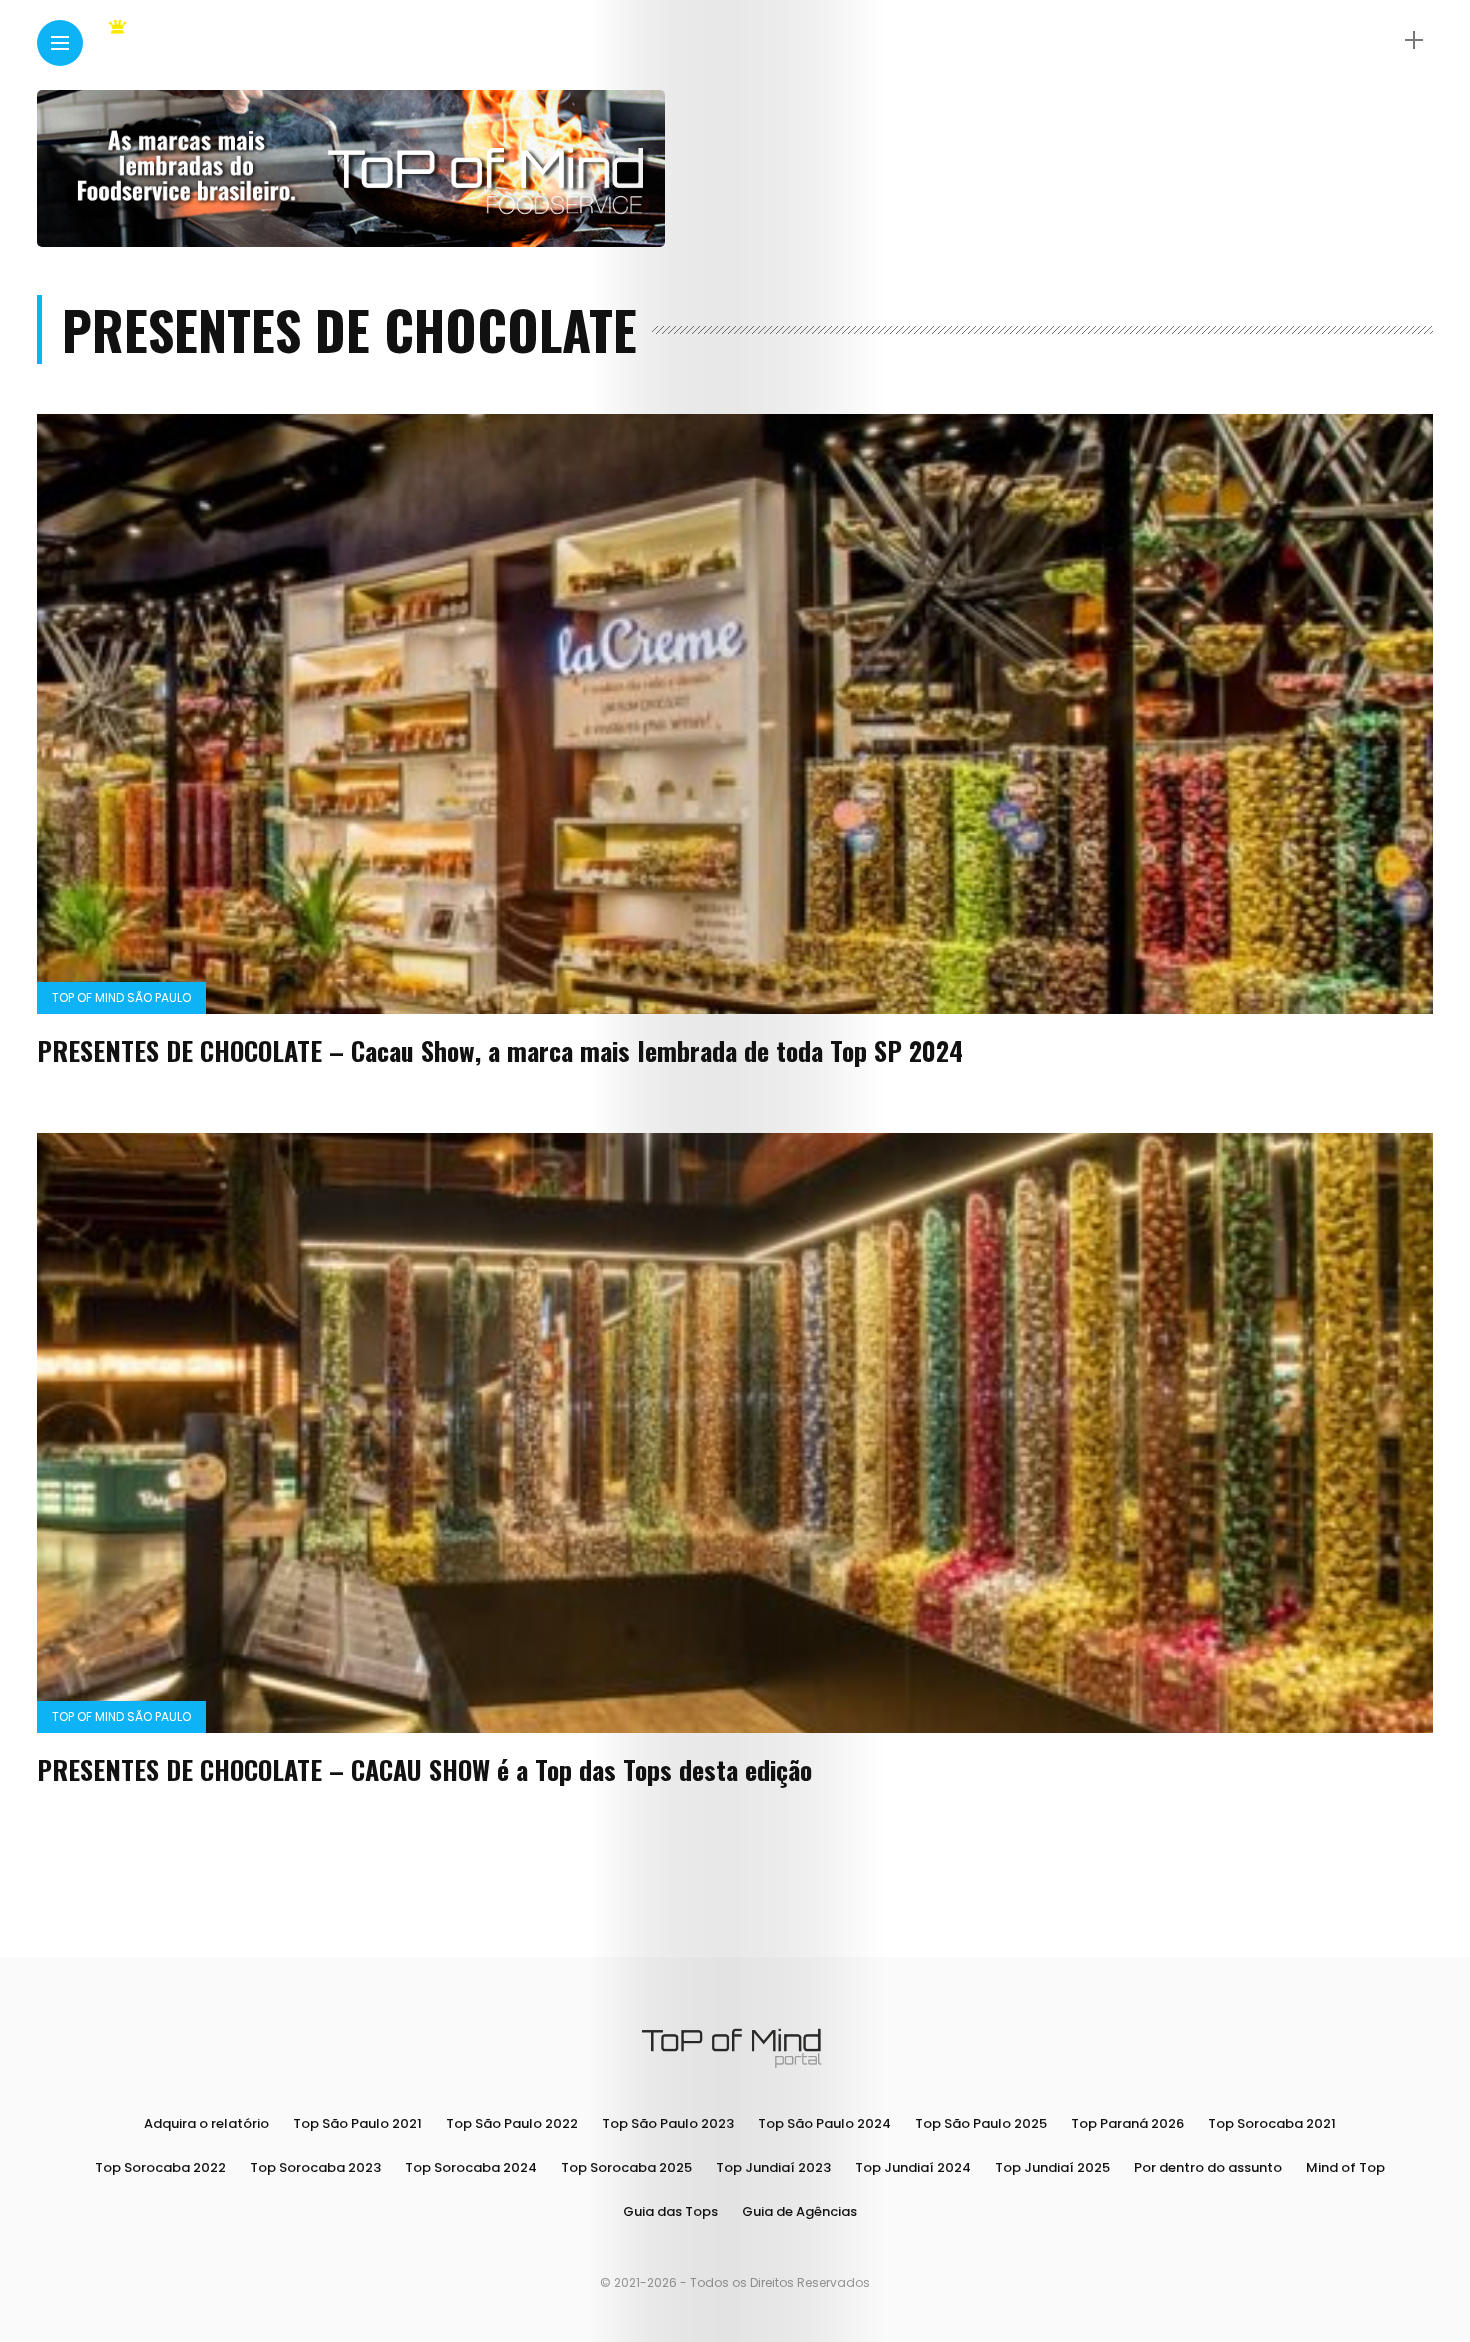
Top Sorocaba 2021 (1272, 2123)
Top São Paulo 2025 (981, 2123)
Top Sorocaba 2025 (626, 2167)
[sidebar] (1414, 40)
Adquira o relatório (206, 2123)
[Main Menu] (60, 43)
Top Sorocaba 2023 (315, 2167)
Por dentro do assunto (1208, 2167)
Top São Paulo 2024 (824, 2123)
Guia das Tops (670, 2211)
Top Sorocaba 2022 (160, 2167)
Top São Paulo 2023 (668, 2123)
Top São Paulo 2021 (357, 2123)
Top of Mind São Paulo (121, 997)
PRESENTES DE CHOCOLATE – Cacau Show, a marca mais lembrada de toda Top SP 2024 (500, 1050)
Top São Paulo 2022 (512, 2123)
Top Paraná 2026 (1127, 2123)
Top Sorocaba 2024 (471, 2167)
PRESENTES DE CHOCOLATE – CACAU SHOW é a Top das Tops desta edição (424, 1769)
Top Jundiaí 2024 (913, 2167)
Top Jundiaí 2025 (1052, 2167)
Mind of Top (1345, 2167)
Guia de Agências (799, 2211)
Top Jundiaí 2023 (773, 2167)
